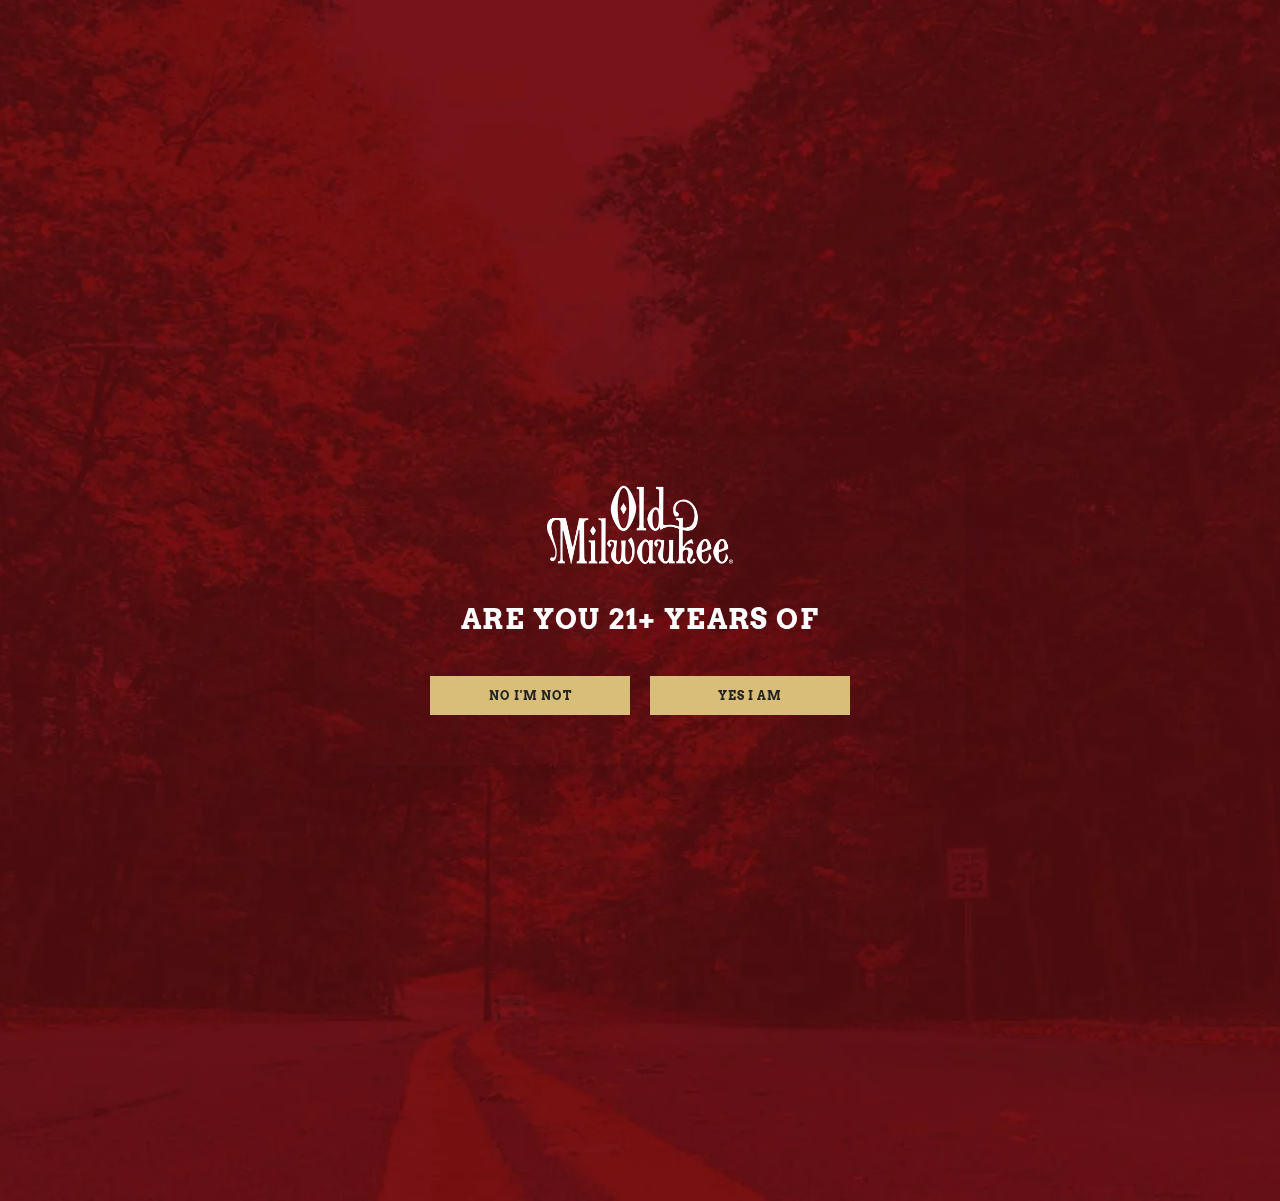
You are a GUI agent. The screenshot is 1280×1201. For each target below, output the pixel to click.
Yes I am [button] (750, 695)
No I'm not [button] (530, 695)
